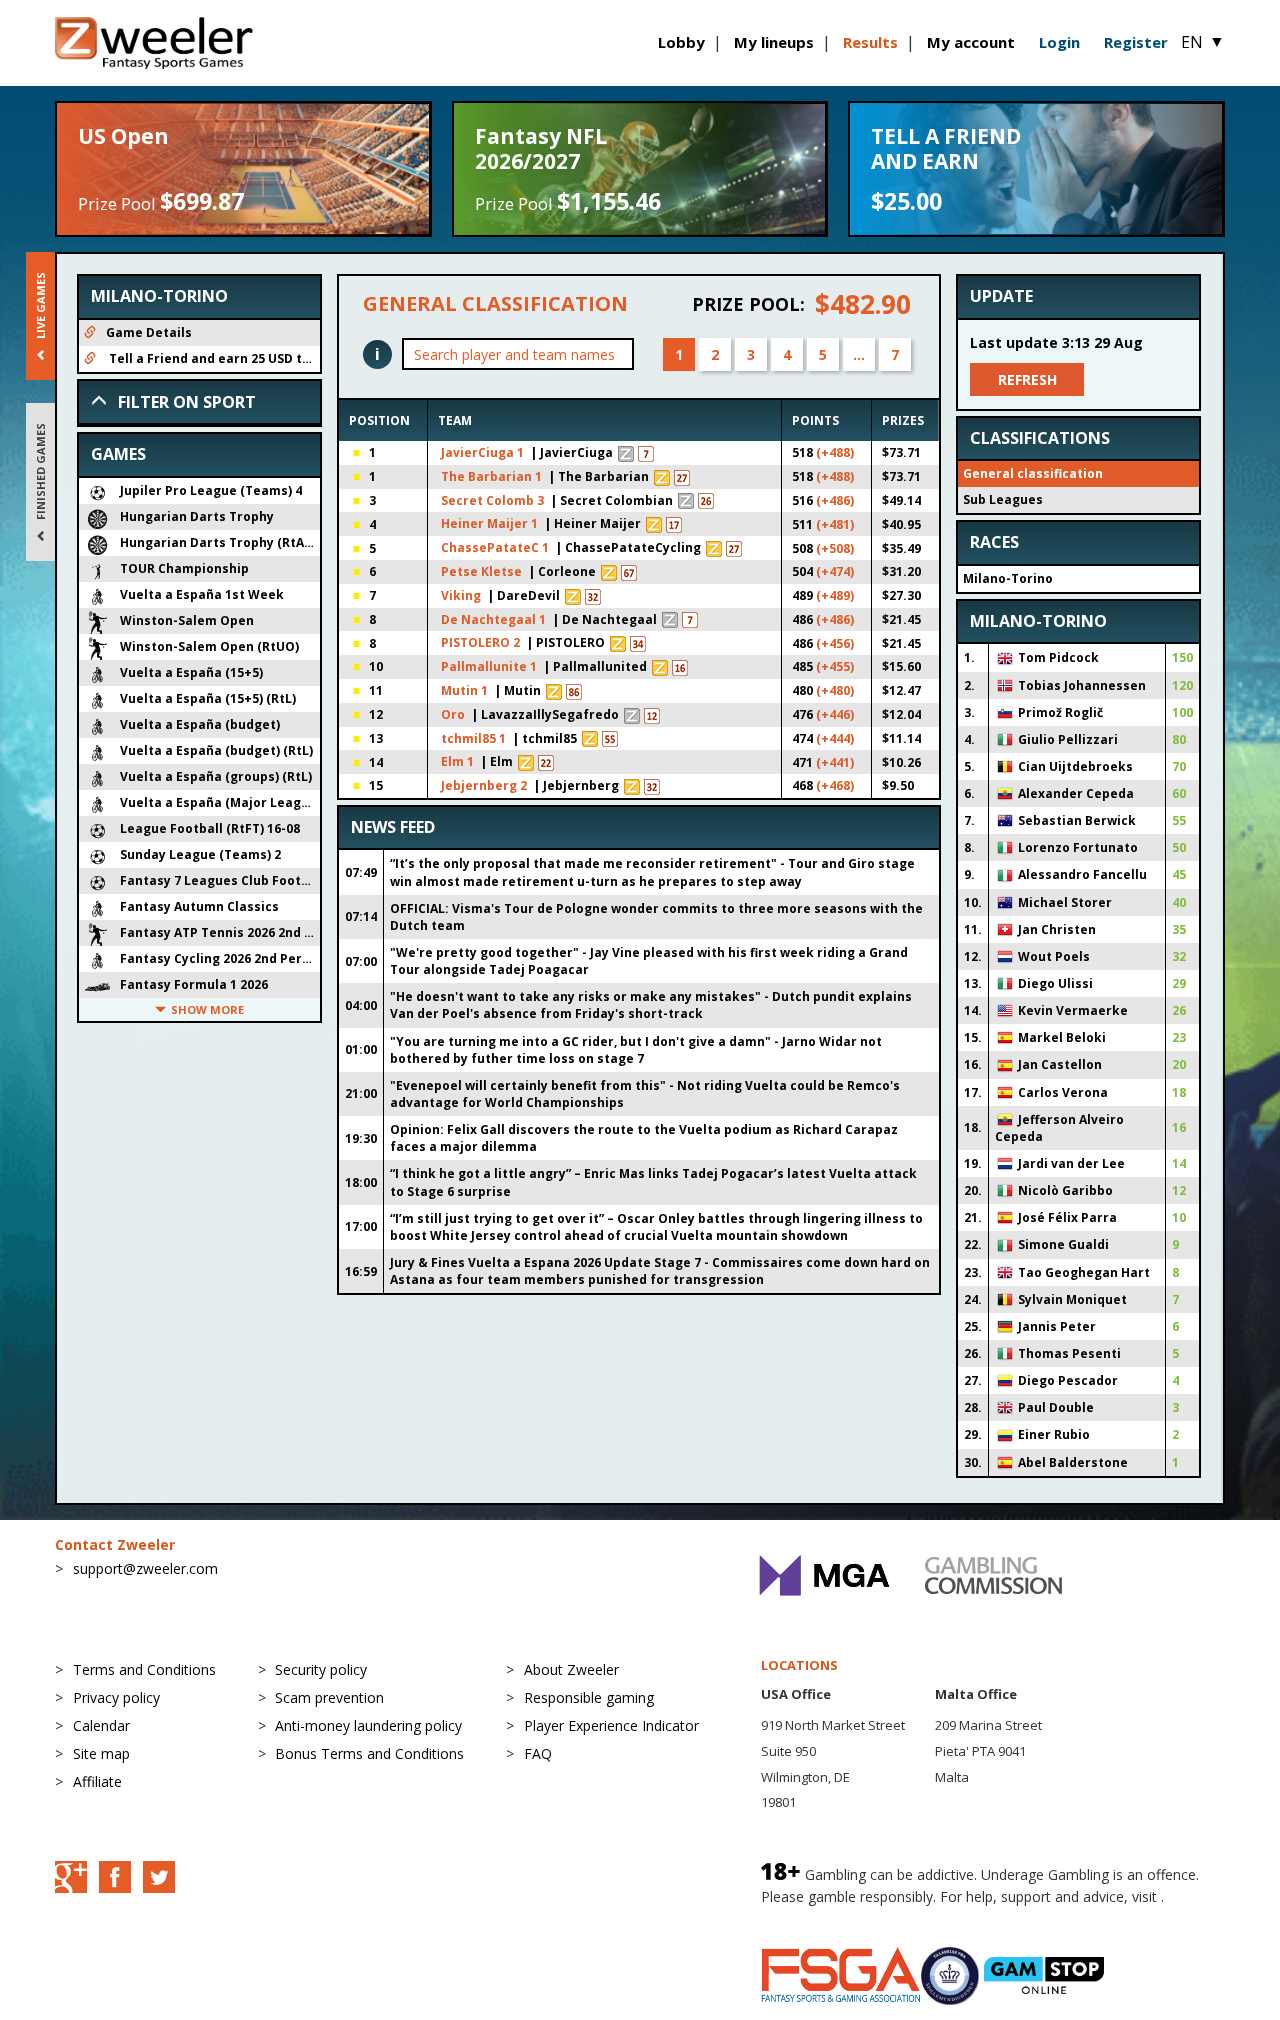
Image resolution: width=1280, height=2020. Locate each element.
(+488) (835, 452)
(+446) (835, 714)
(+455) (835, 666)
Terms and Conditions (144, 1669)
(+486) (835, 500)
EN (1203, 42)
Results (870, 42)
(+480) (835, 690)
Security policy (321, 1669)
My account (971, 42)
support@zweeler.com (145, 1568)
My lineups (774, 42)
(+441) (835, 762)
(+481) (835, 524)
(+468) (835, 785)
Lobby (681, 42)
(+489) (835, 595)
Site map (101, 1753)
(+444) (835, 738)
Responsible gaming (589, 1697)
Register (1136, 42)
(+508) (835, 548)
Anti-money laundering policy (368, 1725)
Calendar (101, 1725)
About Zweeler (571, 1669)
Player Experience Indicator (611, 1725)
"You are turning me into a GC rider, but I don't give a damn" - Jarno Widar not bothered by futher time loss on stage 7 (636, 1050)
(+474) (835, 571)
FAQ (538, 1753)
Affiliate (97, 1781)
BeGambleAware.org (828, 1916)
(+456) (835, 643)
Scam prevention (329, 1697)
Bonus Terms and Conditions (369, 1753)
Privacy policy (116, 1697)
